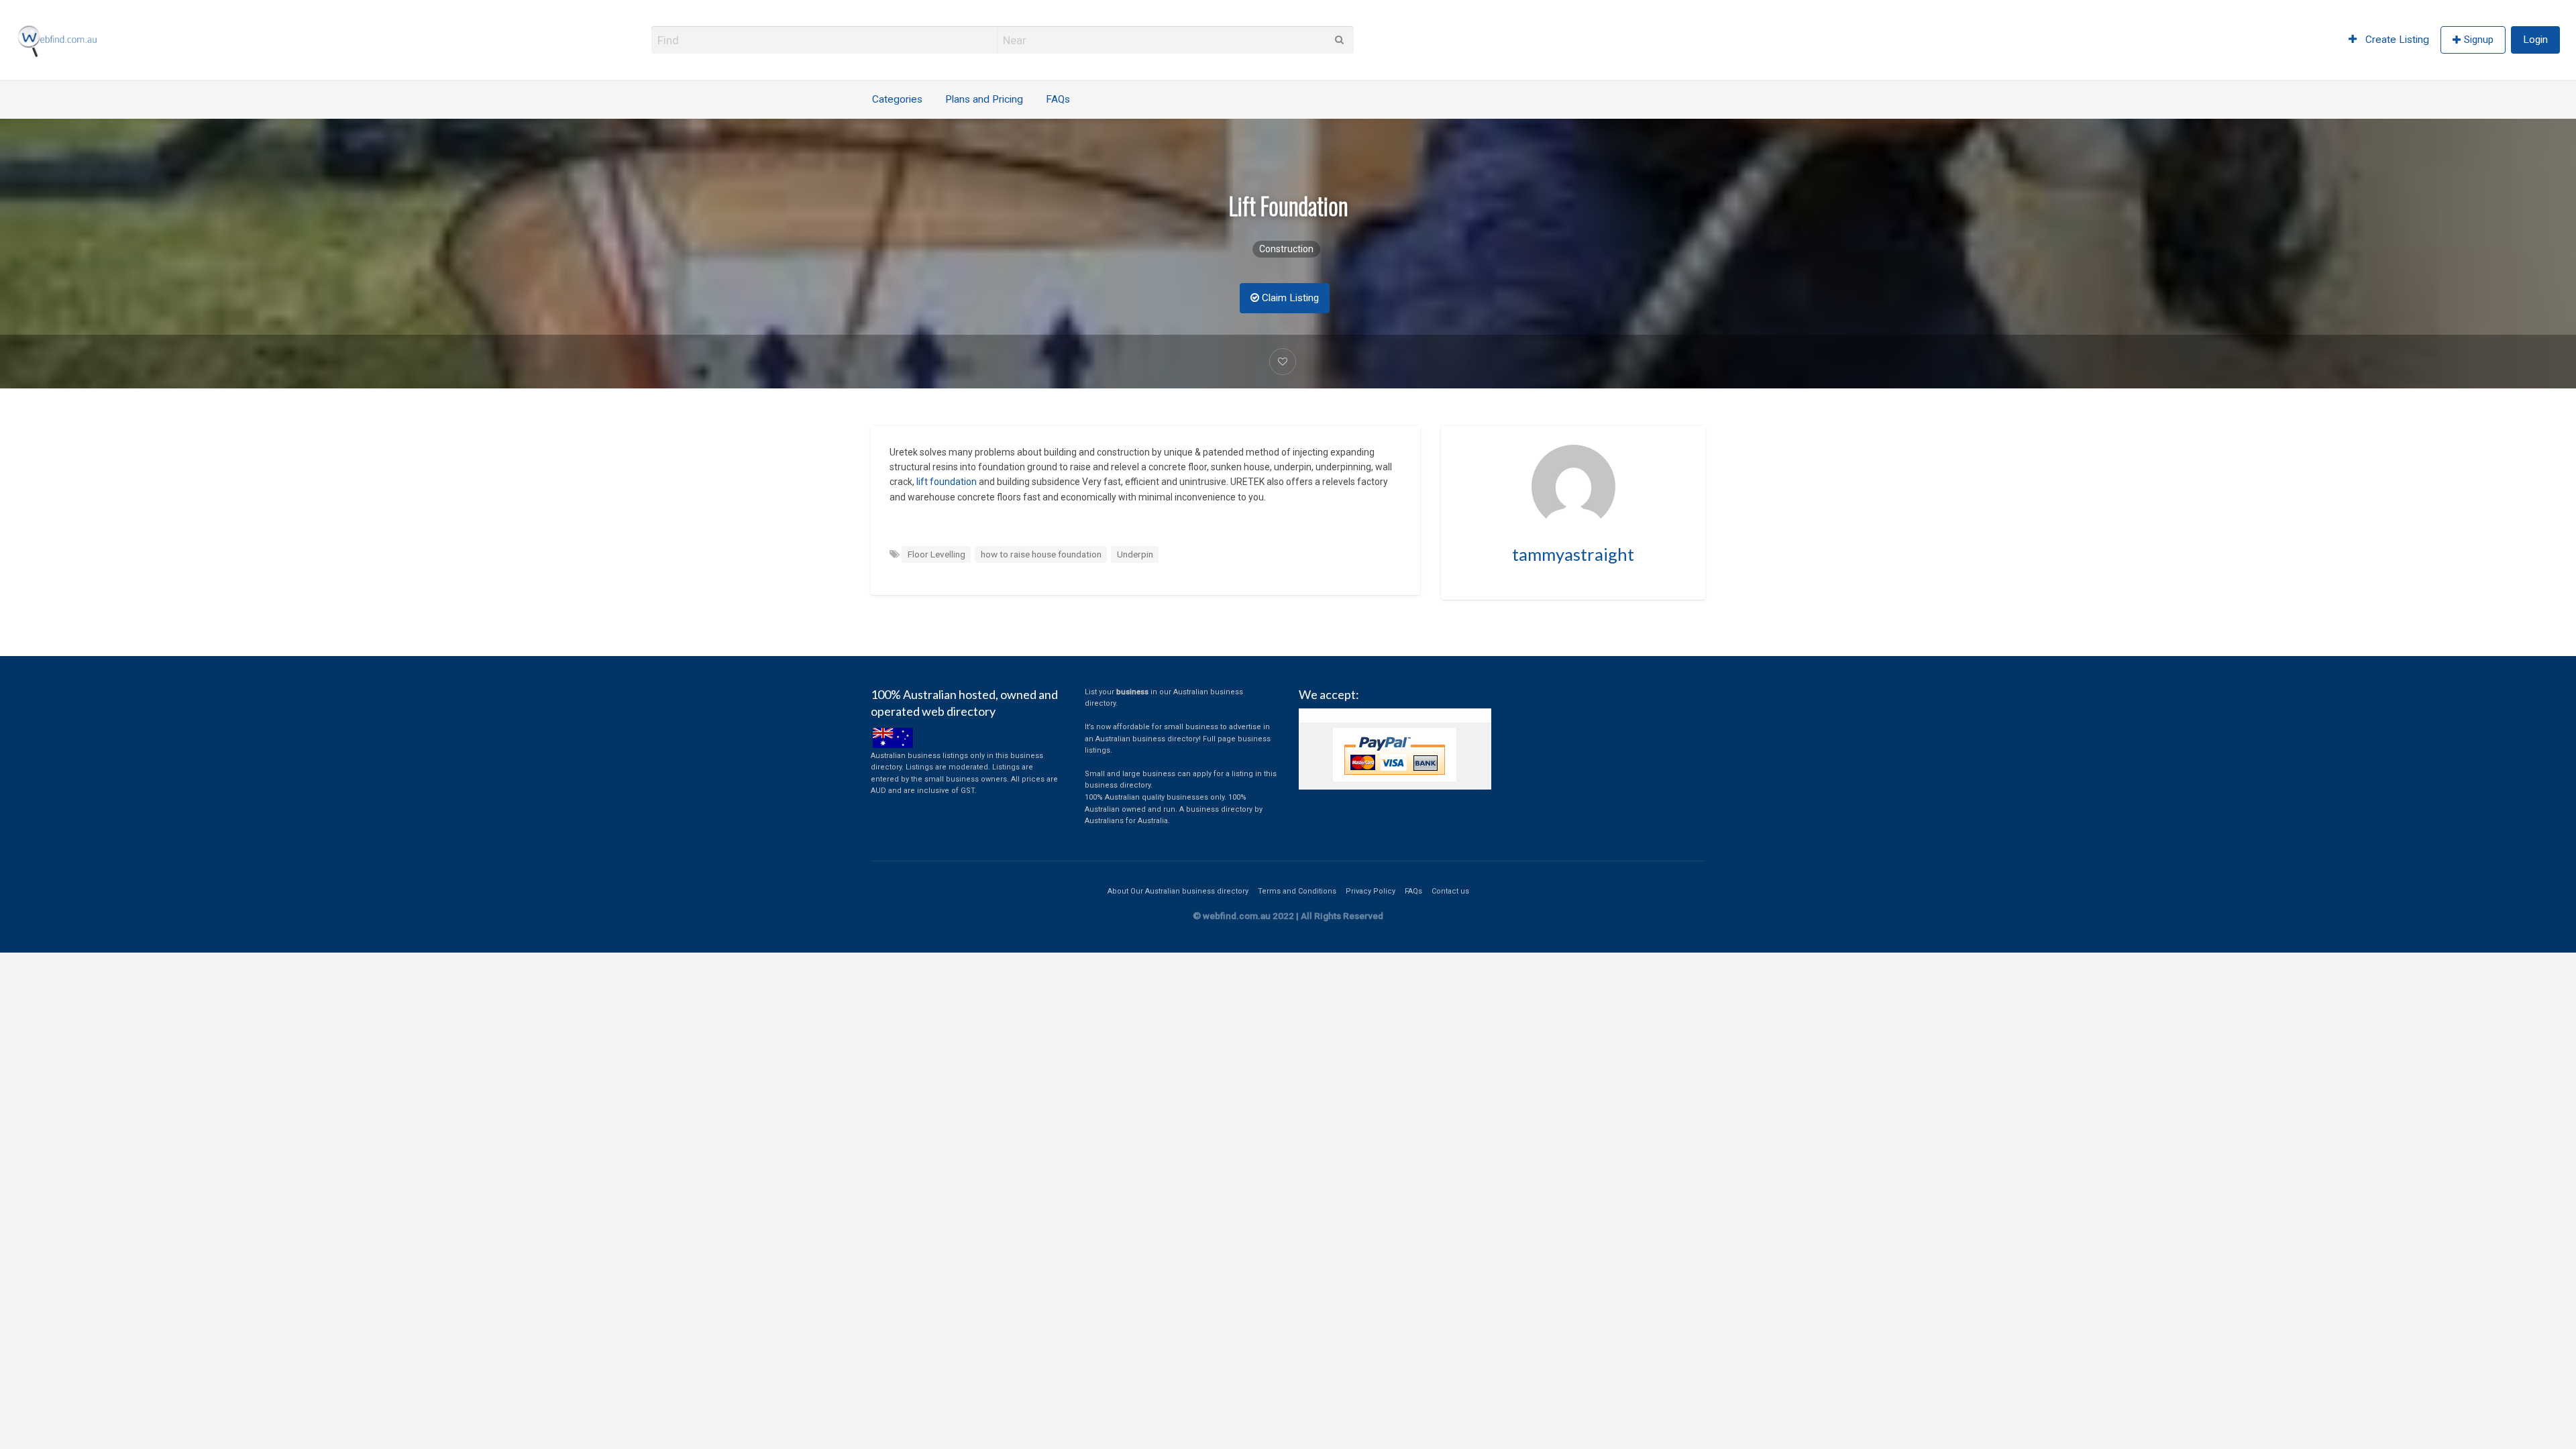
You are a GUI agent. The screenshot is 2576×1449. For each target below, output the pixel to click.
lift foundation (946, 482)
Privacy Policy (1371, 891)
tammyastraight (1573, 554)
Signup (2479, 40)
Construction (1286, 249)
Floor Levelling (936, 554)
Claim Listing (1289, 298)
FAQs (1058, 99)
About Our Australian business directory (1178, 891)
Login (2535, 40)
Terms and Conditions (1297, 891)
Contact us (1450, 891)
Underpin (1135, 554)
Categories (897, 99)
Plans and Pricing (984, 99)
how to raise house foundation (1041, 554)
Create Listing (2396, 40)
